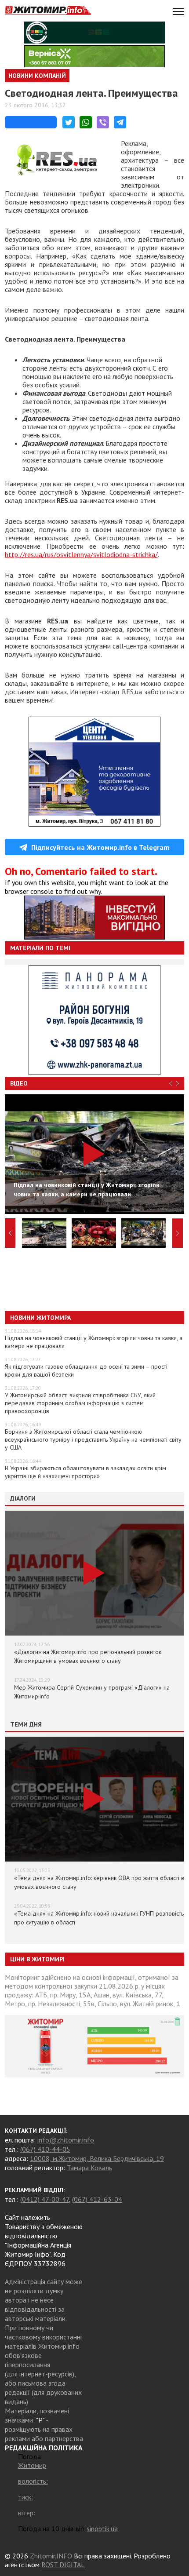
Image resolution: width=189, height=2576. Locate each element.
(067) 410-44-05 (45, 2149)
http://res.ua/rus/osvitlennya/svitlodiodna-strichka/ (81, 554)
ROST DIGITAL (63, 2565)
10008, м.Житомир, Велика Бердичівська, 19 (97, 2158)
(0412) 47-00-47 (45, 2199)
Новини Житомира (40, 1318)
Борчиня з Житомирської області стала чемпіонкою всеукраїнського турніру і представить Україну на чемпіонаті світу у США (93, 1439)
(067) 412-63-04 (97, 2199)
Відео (19, 1083)
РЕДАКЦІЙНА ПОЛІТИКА (44, 2448)
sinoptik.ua (102, 2529)
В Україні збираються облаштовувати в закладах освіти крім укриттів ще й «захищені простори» (85, 1472)
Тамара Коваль (89, 2168)
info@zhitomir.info (66, 2140)
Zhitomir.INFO (51, 2556)
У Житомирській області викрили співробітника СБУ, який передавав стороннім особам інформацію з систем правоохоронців (80, 1403)
